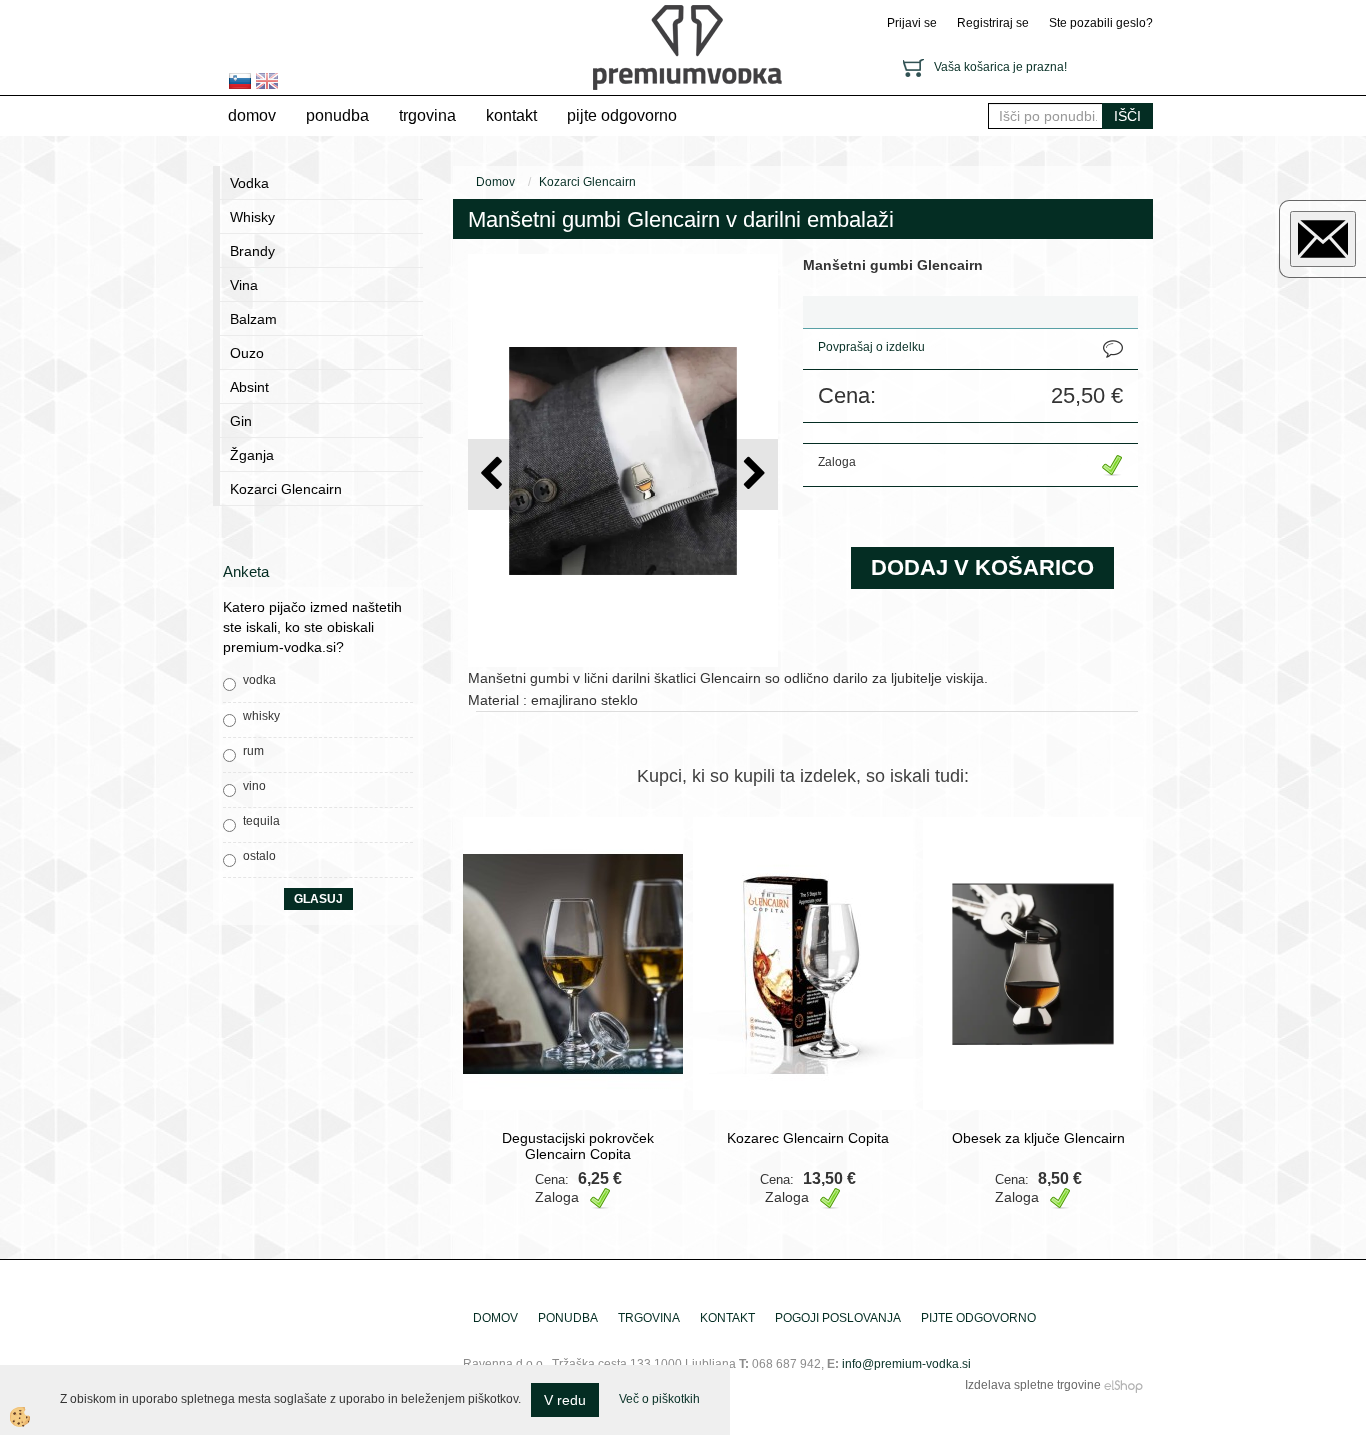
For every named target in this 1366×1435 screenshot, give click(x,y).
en (267, 81)
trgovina (427, 115)
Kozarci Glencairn (587, 182)
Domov (252, 115)
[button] (752, 474)
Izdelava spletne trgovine (1033, 1385)
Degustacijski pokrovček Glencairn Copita (578, 1146)
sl (240, 81)
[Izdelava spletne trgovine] (1123, 1385)
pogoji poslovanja (838, 1318)
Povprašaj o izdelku (871, 347)
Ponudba (337, 115)
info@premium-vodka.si (906, 1364)
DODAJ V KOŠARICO (982, 567)
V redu (565, 1400)
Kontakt (511, 115)
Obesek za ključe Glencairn (1038, 1138)
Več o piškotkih (659, 1399)
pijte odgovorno (622, 115)
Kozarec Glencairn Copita (808, 1138)
